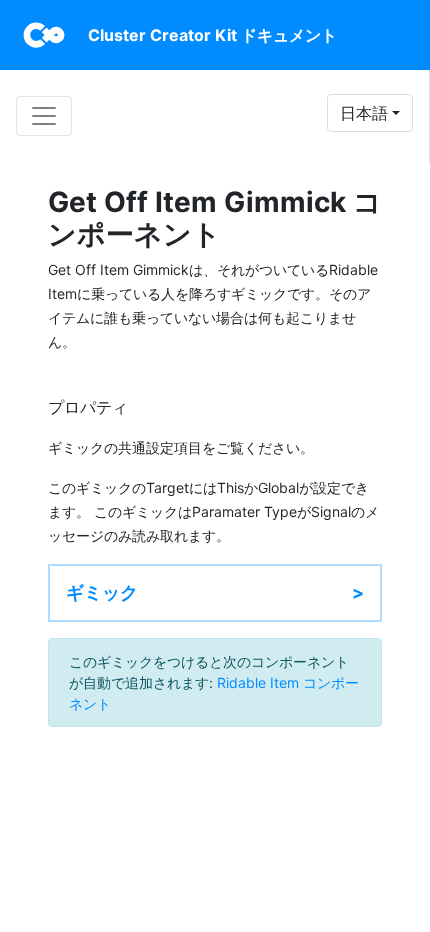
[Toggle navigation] (44, 116)
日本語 (364, 113)
